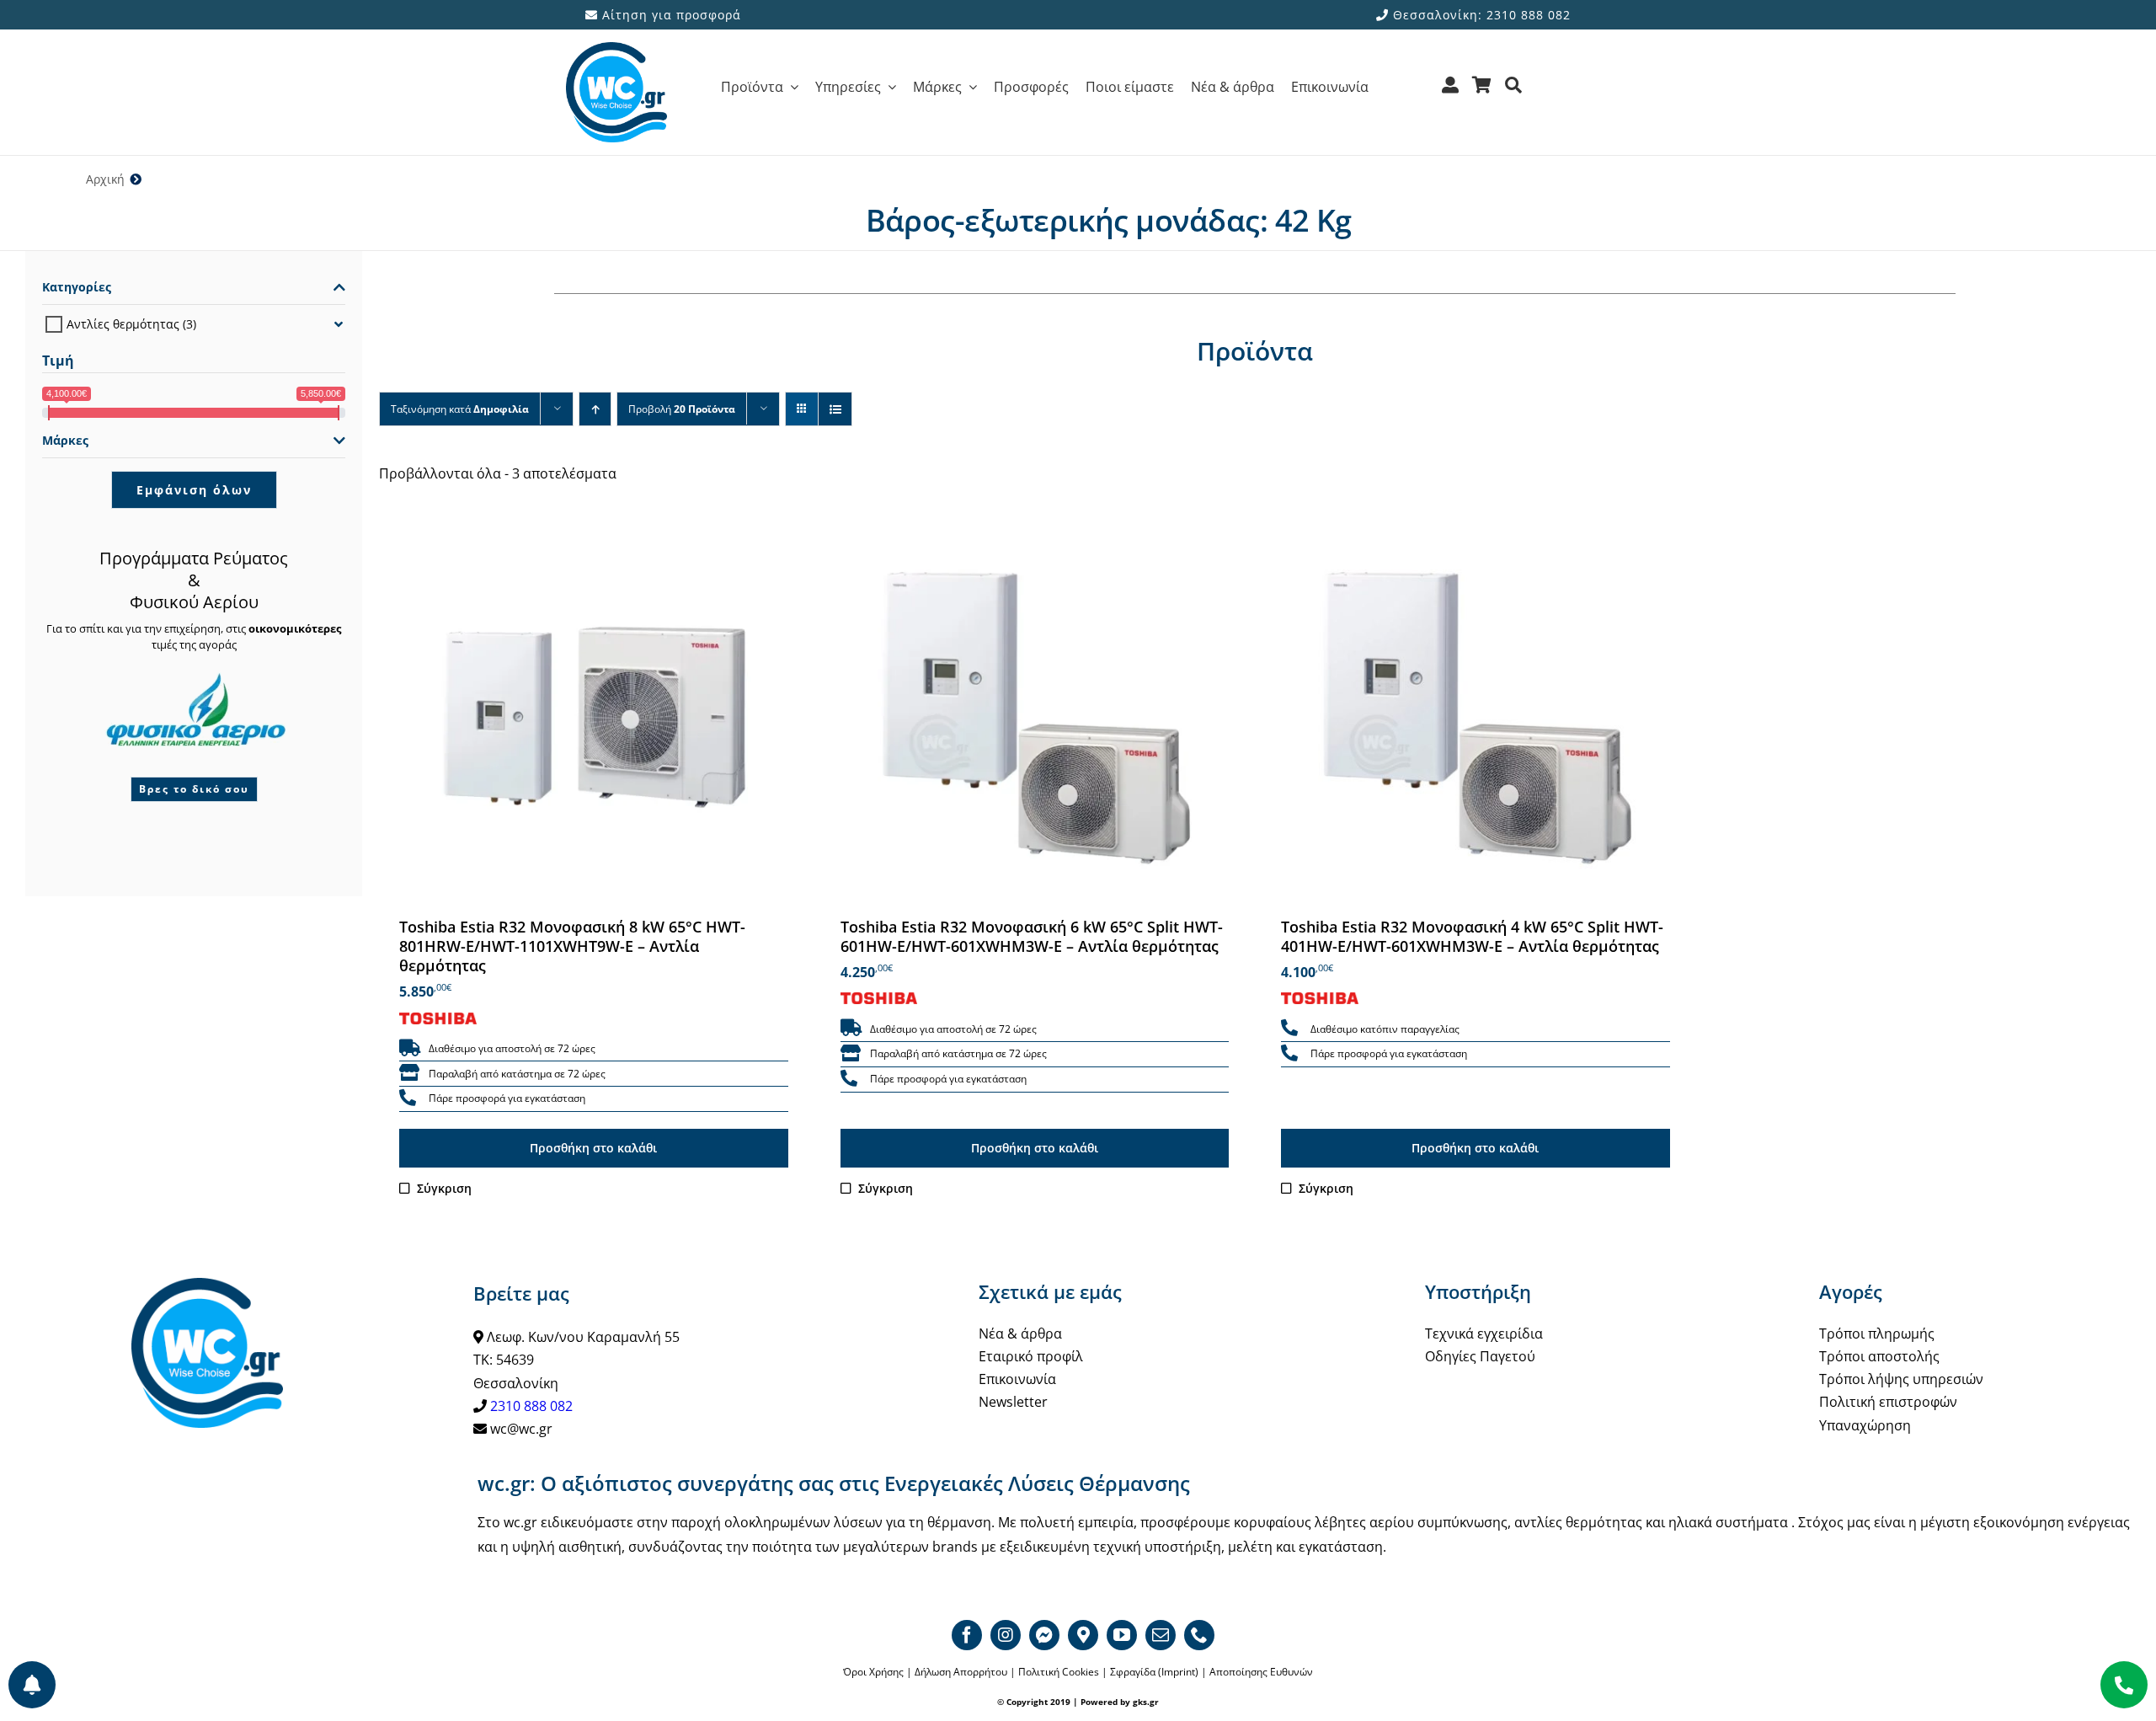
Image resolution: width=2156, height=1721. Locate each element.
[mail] (1161, 1635)
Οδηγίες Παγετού (1480, 1356)
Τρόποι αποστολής (1879, 1356)
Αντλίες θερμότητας (123, 324)
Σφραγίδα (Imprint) (1154, 1672)
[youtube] (1122, 1635)
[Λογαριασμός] (1451, 91)
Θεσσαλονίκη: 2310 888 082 (1480, 15)
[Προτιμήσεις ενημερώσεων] (32, 1685)
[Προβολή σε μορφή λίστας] (835, 409)
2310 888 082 (531, 1406)
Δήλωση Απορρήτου (961, 1672)
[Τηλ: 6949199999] (2124, 1685)
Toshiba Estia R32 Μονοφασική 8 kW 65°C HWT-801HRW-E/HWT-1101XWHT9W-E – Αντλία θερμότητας (572, 947)
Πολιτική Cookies (1059, 1672)
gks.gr (1146, 1702)
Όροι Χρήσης (873, 1672)
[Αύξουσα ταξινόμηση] (595, 409)
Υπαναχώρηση (1865, 1425)
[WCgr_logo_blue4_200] (616, 49)
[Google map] (1083, 1635)
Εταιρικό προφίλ (1031, 1356)
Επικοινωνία (1017, 1379)
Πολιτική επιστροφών (1888, 1402)
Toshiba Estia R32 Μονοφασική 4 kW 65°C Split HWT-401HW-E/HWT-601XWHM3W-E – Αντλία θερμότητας (1472, 937)
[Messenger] (1044, 1635)
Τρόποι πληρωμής (1877, 1334)
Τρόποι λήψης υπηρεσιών (1901, 1379)
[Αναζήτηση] (1514, 91)
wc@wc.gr (521, 1429)
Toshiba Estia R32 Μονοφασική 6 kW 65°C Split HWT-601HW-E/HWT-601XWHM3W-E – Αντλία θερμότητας (1032, 937)
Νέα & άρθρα (1020, 1334)
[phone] (1199, 1635)
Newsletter (1013, 1402)
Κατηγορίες (77, 287)
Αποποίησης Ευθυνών (1261, 1672)
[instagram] (1006, 1635)
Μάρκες (65, 441)
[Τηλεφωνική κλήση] (408, 1098)
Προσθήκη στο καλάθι (593, 1148)
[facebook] (967, 1635)
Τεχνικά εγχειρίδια (1484, 1334)
